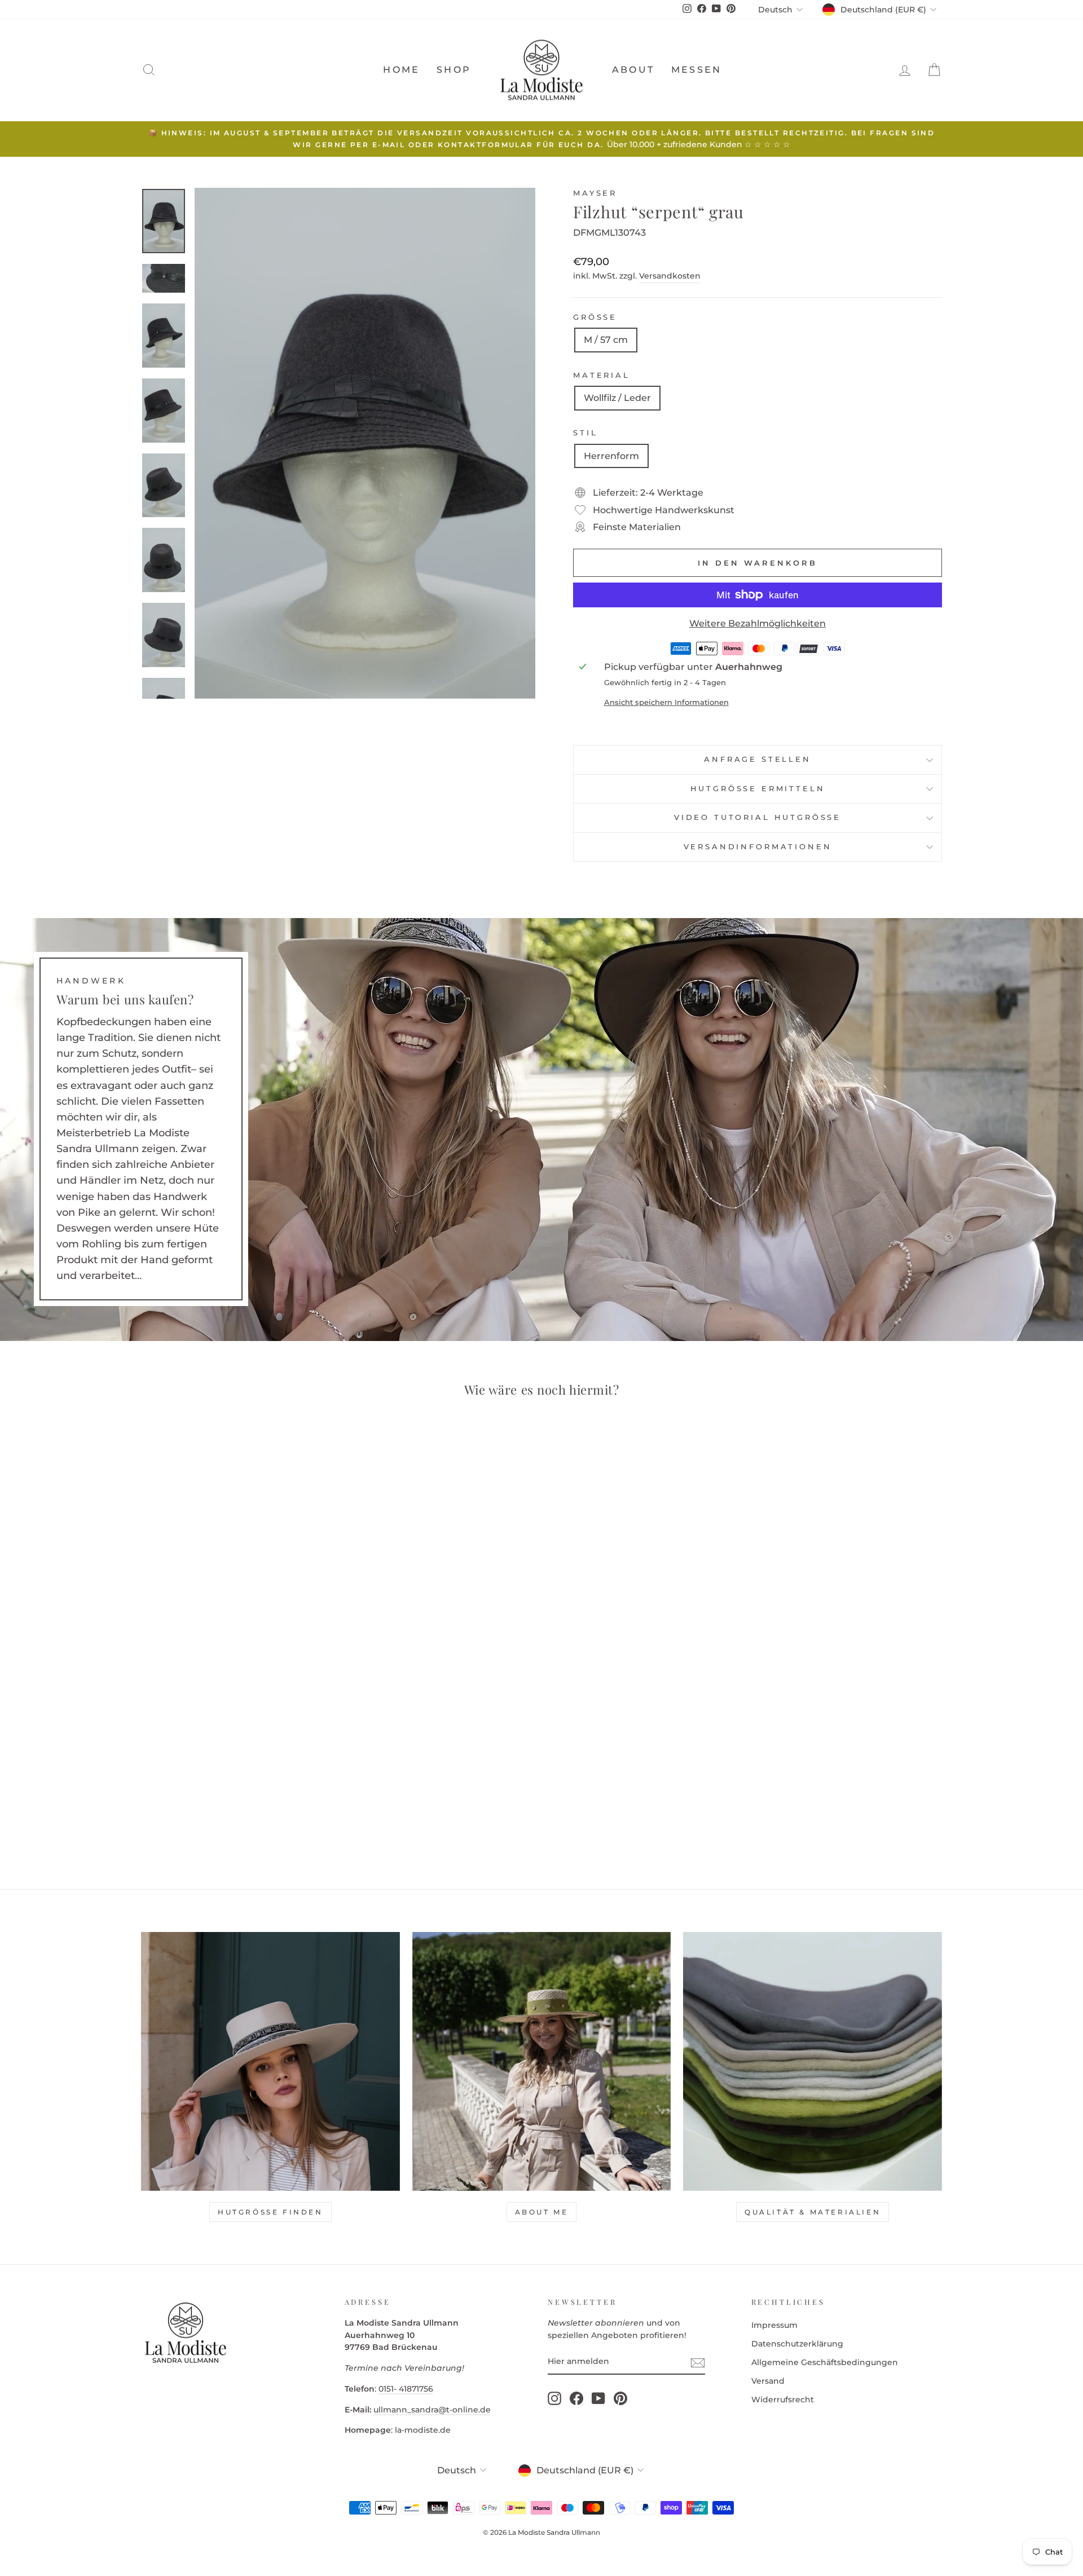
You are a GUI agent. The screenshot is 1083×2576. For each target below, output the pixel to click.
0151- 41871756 (406, 2389)
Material (602, 375)
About (633, 70)
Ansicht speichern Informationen (666, 702)
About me (542, 2212)
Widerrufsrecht (783, 2399)
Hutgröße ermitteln (758, 789)
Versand (768, 2381)
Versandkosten (670, 276)
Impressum (774, 2325)
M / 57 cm (606, 340)
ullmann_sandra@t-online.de (432, 2410)
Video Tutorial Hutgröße (758, 817)
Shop (454, 70)
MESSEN (696, 70)
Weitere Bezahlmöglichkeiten (758, 623)
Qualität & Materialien (813, 2212)
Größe (595, 317)
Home (401, 70)
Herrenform (611, 456)
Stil (585, 433)
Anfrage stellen (758, 759)
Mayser (595, 193)
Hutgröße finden (270, 2212)
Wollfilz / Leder (617, 398)
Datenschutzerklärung (797, 2344)
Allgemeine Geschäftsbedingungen (825, 2362)
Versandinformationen (758, 847)
